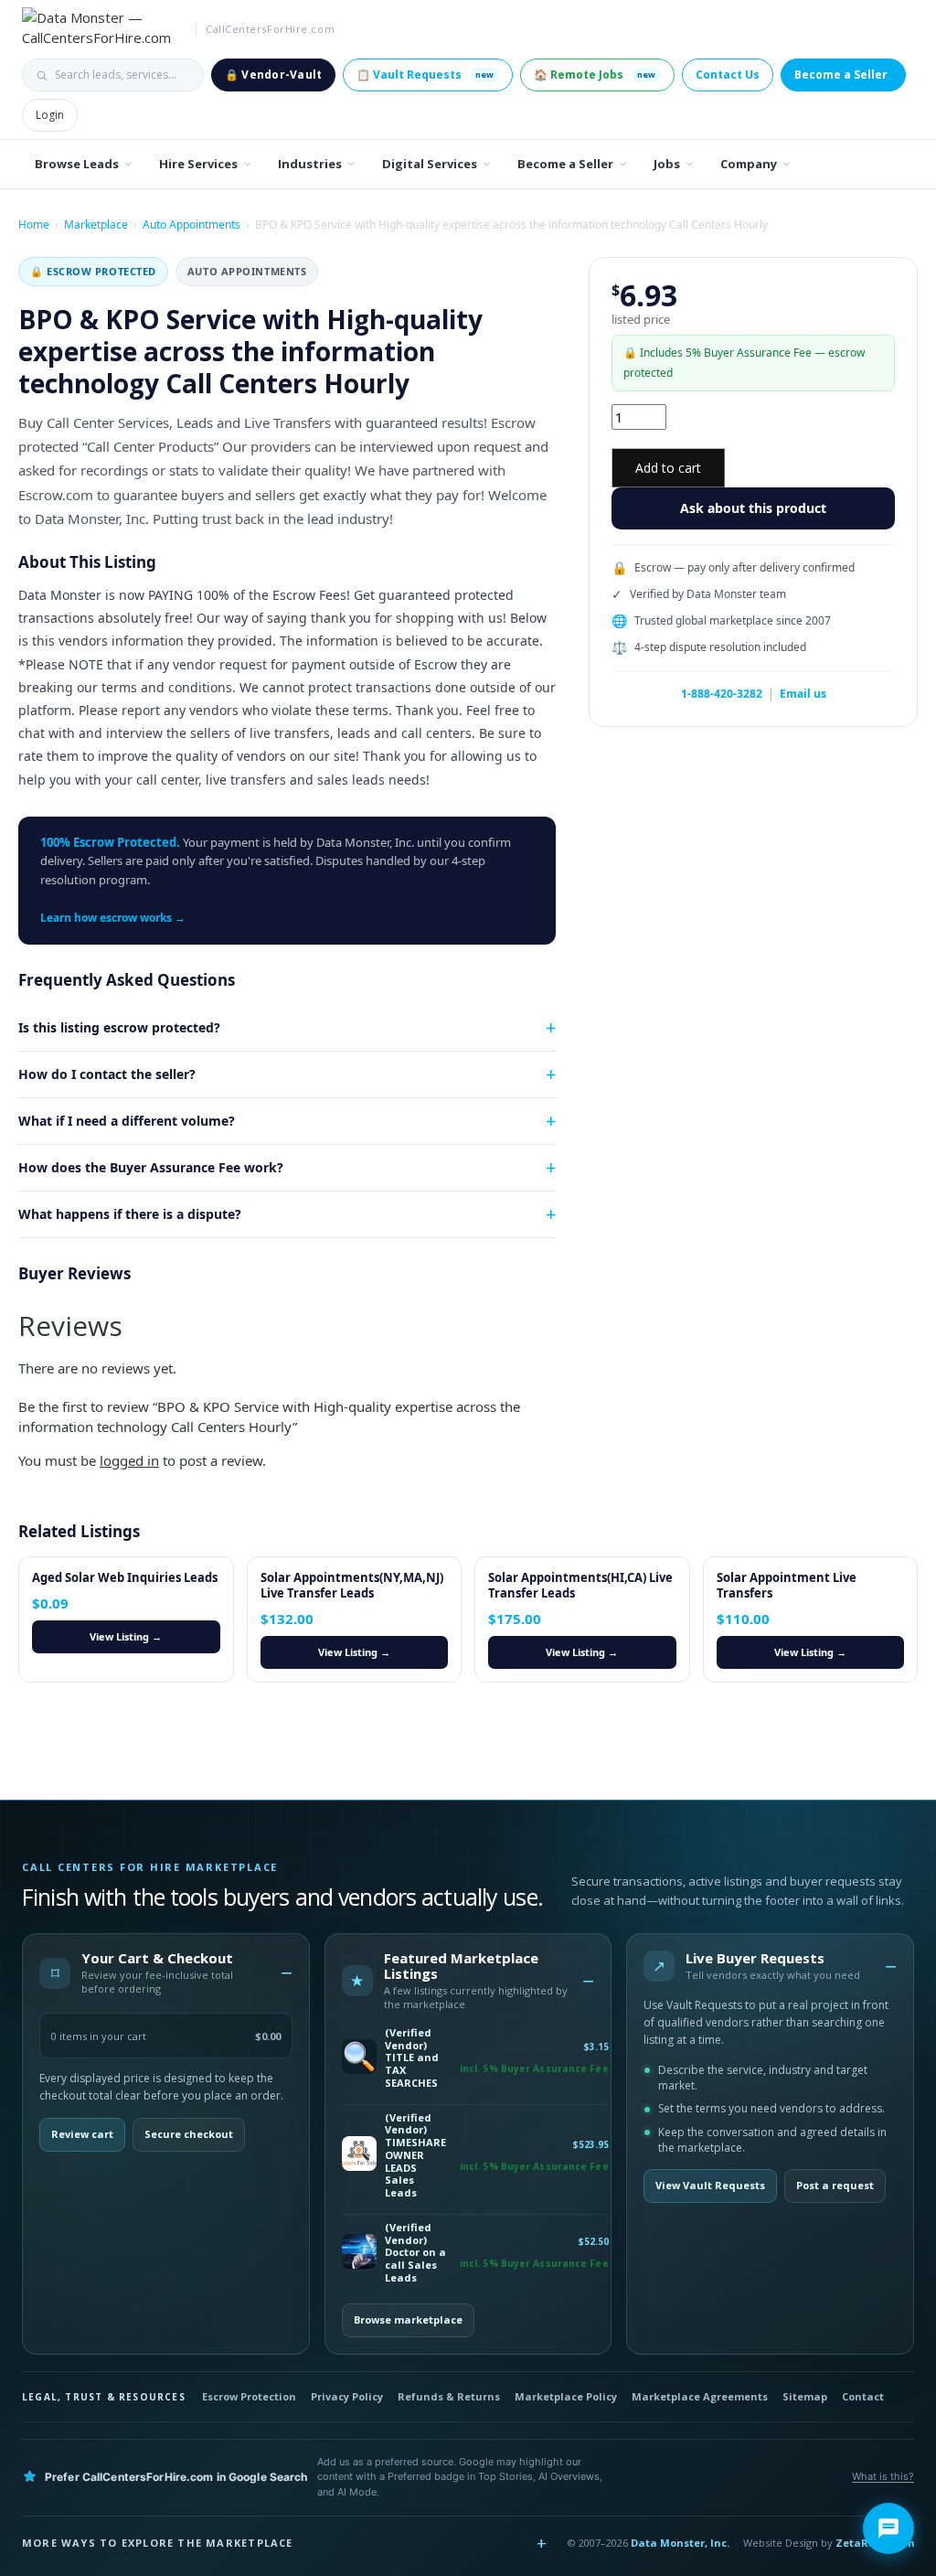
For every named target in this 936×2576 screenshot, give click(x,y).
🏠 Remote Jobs (595, 75)
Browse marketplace (408, 2319)
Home (34, 224)
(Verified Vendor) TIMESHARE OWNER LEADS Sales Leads (415, 2155)
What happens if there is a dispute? (130, 1214)
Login (50, 115)
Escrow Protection (249, 2396)
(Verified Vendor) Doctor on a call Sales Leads (415, 2253)
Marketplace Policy (566, 2396)
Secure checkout (189, 2134)
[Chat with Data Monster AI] (888, 2528)
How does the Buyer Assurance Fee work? (151, 1167)
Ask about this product (753, 508)
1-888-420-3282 (722, 694)
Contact (863, 2396)
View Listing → (126, 1636)
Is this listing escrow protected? (119, 1027)
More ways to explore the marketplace (158, 2543)
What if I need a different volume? (127, 1121)
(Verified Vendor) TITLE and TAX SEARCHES (412, 2058)
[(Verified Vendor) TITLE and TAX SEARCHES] (359, 2058)
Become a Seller (841, 75)
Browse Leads (77, 164)
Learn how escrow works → (113, 918)
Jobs (667, 164)
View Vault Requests (710, 2185)
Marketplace (96, 224)
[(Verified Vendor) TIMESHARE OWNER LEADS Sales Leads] (359, 2155)
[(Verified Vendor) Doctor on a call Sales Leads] (359, 2253)
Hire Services (198, 164)
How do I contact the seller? (107, 1074)
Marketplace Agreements (700, 2396)
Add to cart (668, 468)
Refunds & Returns (449, 2396)
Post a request (835, 2185)
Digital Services (430, 164)
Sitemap (805, 2396)
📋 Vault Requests (425, 75)
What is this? (883, 2476)
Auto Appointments (191, 224)
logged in (129, 1460)
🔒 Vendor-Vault (273, 75)
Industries (310, 164)
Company (749, 164)
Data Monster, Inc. (680, 2543)
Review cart (82, 2134)
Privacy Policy (347, 2396)
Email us (803, 694)
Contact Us (728, 75)
